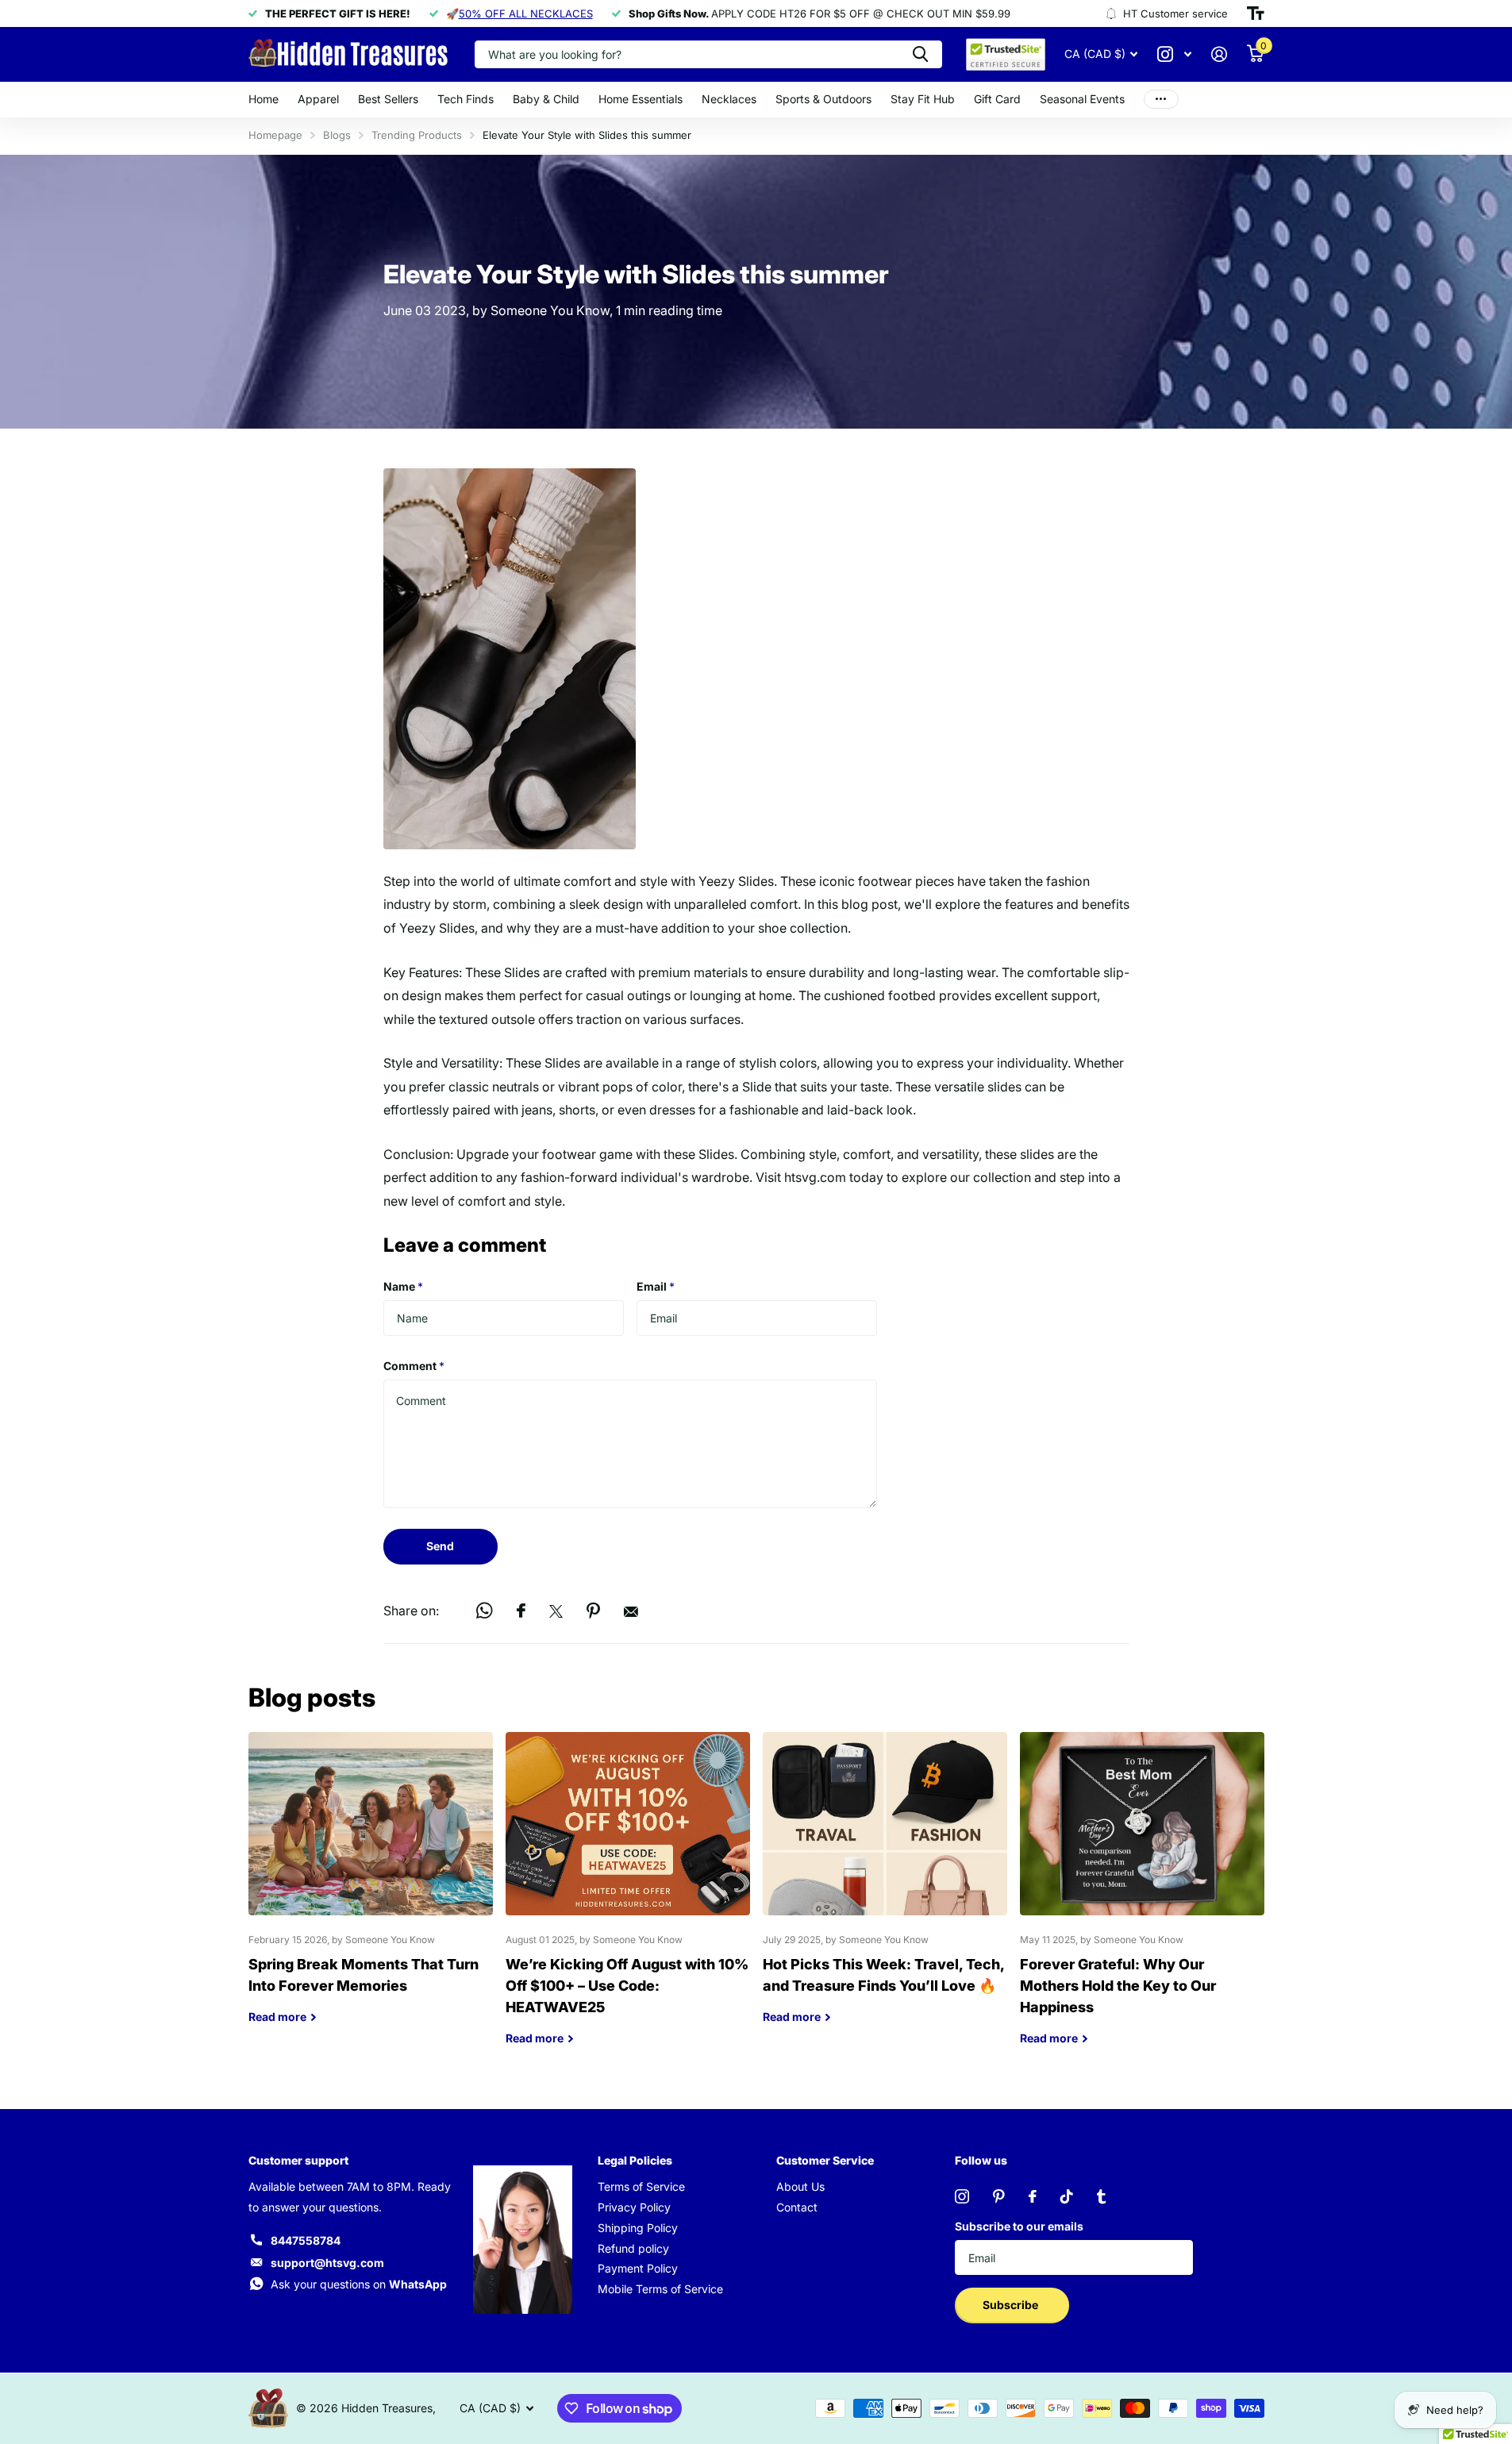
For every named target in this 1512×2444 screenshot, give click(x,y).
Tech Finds (466, 99)
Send (440, 1546)
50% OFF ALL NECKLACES (526, 13)
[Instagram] (962, 2196)
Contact (797, 2207)
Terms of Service (641, 2186)
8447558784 (306, 2240)
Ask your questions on (359, 2284)
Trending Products (417, 135)
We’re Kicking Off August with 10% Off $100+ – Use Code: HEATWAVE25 (628, 1901)
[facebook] (1033, 2196)
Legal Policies (635, 2160)
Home (264, 99)
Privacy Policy (634, 2207)
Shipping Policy (638, 2228)
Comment (414, 1366)
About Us (800, 2186)
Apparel (318, 99)
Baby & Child (546, 99)
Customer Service (825, 2160)
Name (403, 1286)
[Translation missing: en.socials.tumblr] (1101, 2196)
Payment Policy (638, 2268)
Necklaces (729, 99)
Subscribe (1012, 2305)
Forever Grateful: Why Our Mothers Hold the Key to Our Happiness (1142, 1901)
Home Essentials (641, 99)
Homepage (275, 135)
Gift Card (997, 99)
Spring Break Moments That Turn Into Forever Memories (371, 1890)
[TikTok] (1067, 2196)
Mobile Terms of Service (660, 2289)
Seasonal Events (1082, 99)
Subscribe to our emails (1019, 2226)
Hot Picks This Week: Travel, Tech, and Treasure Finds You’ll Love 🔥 (885, 1890)
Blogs (337, 135)
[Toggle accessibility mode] (1256, 13)
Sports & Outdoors (823, 99)
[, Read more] (1175, 54)
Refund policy (633, 2248)
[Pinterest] (999, 2196)
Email (656, 1286)
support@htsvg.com (327, 2263)
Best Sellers (388, 99)
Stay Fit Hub (923, 99)
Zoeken (920, 54)
